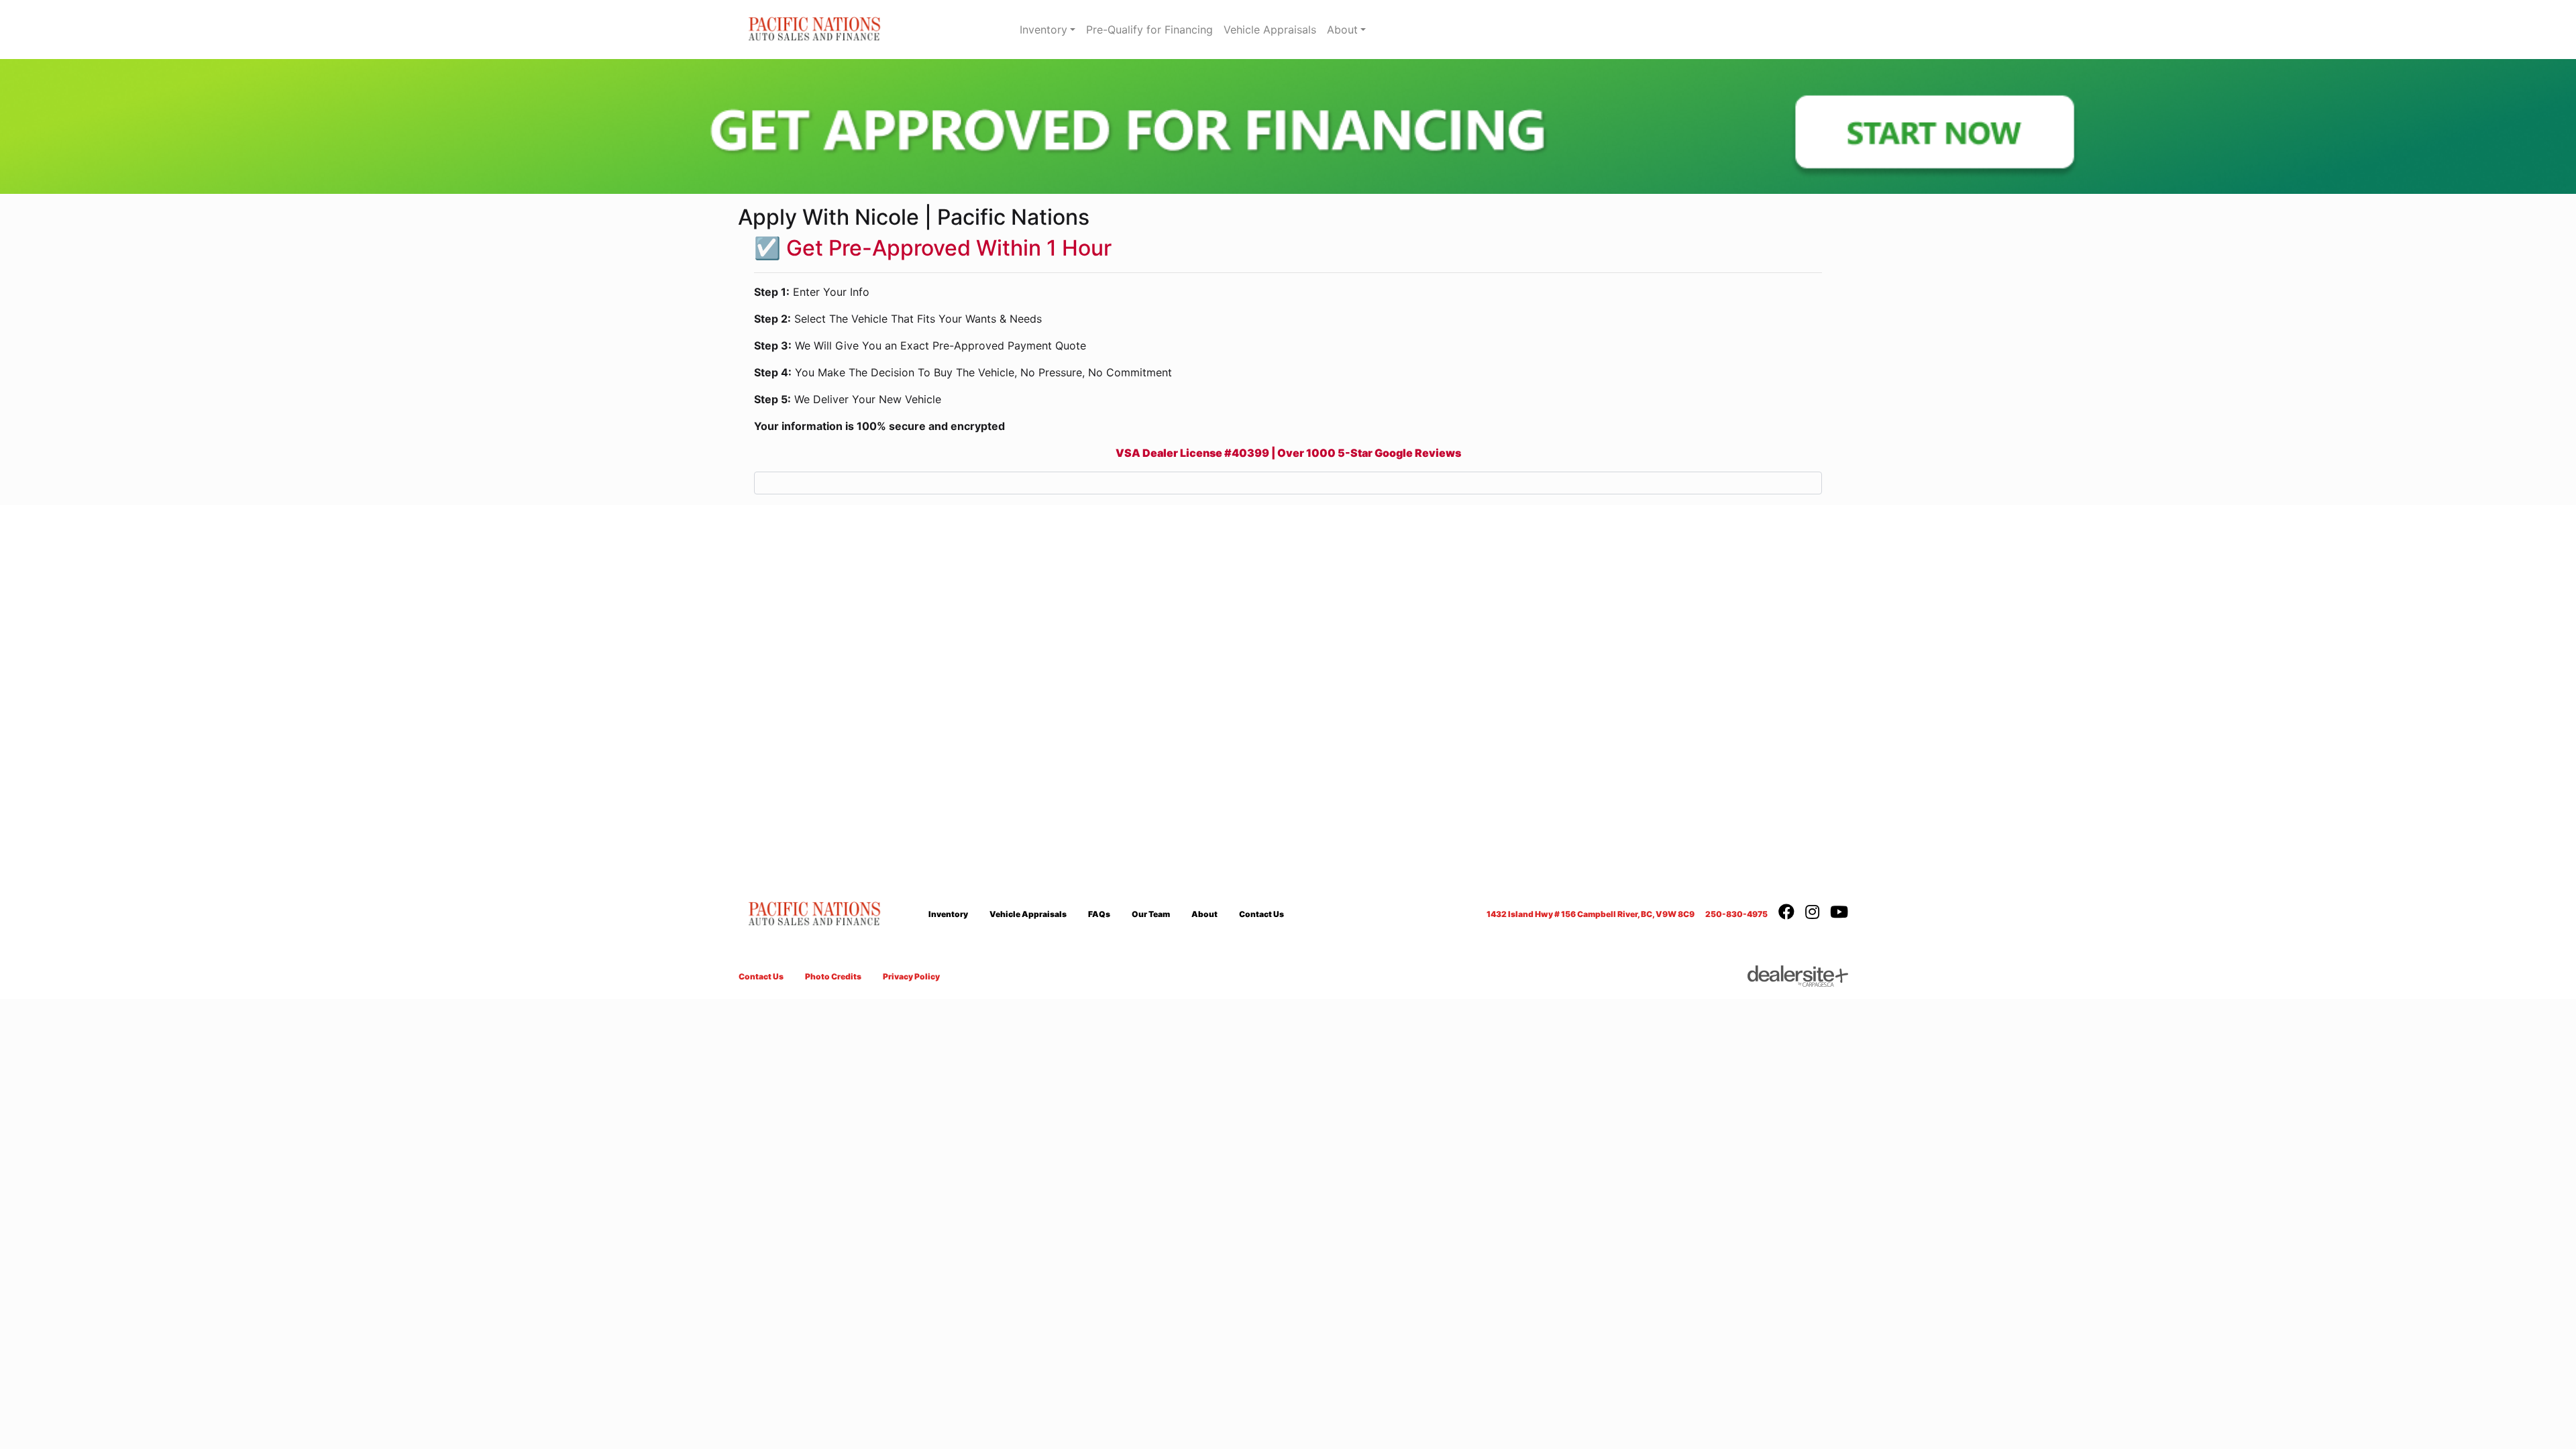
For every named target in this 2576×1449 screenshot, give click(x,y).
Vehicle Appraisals (1270, 30)
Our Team (1151, 914)
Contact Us (1262, 914)
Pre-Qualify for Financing (1149, 30)
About (1342, 30)
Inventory (1043, 30)
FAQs (1099, 914)
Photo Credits (833, 976)
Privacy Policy (911, 976)
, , (1591, 914)
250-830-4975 (1736, 914)
